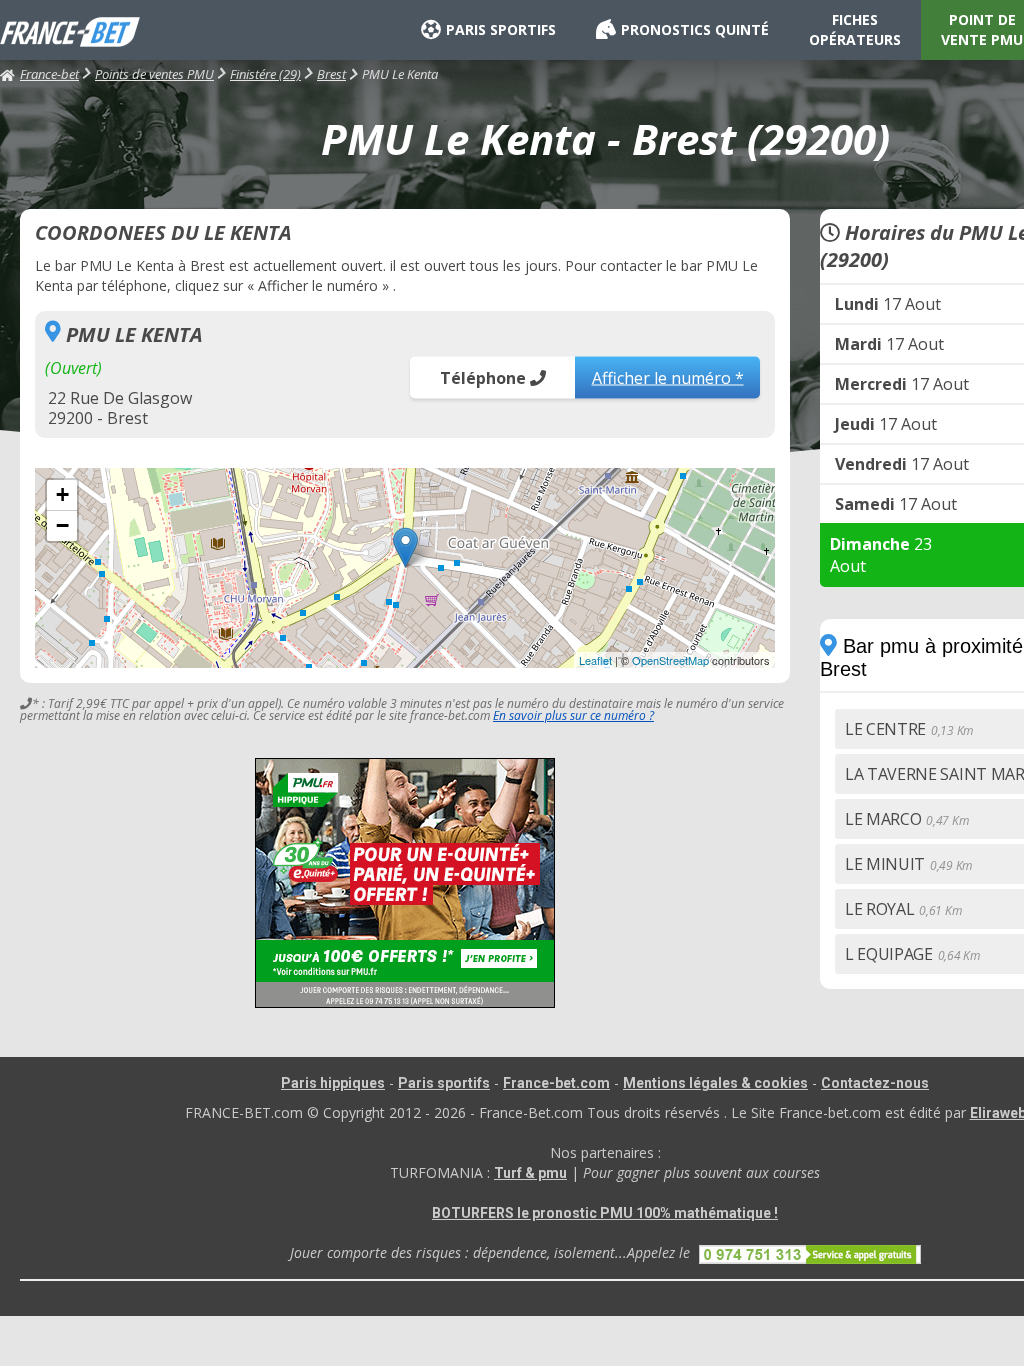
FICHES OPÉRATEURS (855, 29)
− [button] (62, 525)
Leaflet (595, 660)
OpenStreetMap (670, 660)
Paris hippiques (333, 1083)
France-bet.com (556, 1083)
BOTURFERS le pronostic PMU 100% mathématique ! (605, 1213)
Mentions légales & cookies (715, 1083)
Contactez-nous (875, 1083)
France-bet (49, 74)
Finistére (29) (265, 74)
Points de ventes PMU (154, 74)
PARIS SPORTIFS (501, 29)
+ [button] (62, 494)
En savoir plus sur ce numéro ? (573, 715)
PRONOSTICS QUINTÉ (695, 29)
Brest (331, 74)
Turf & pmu (530, 1173)
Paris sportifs (444, 1083)
